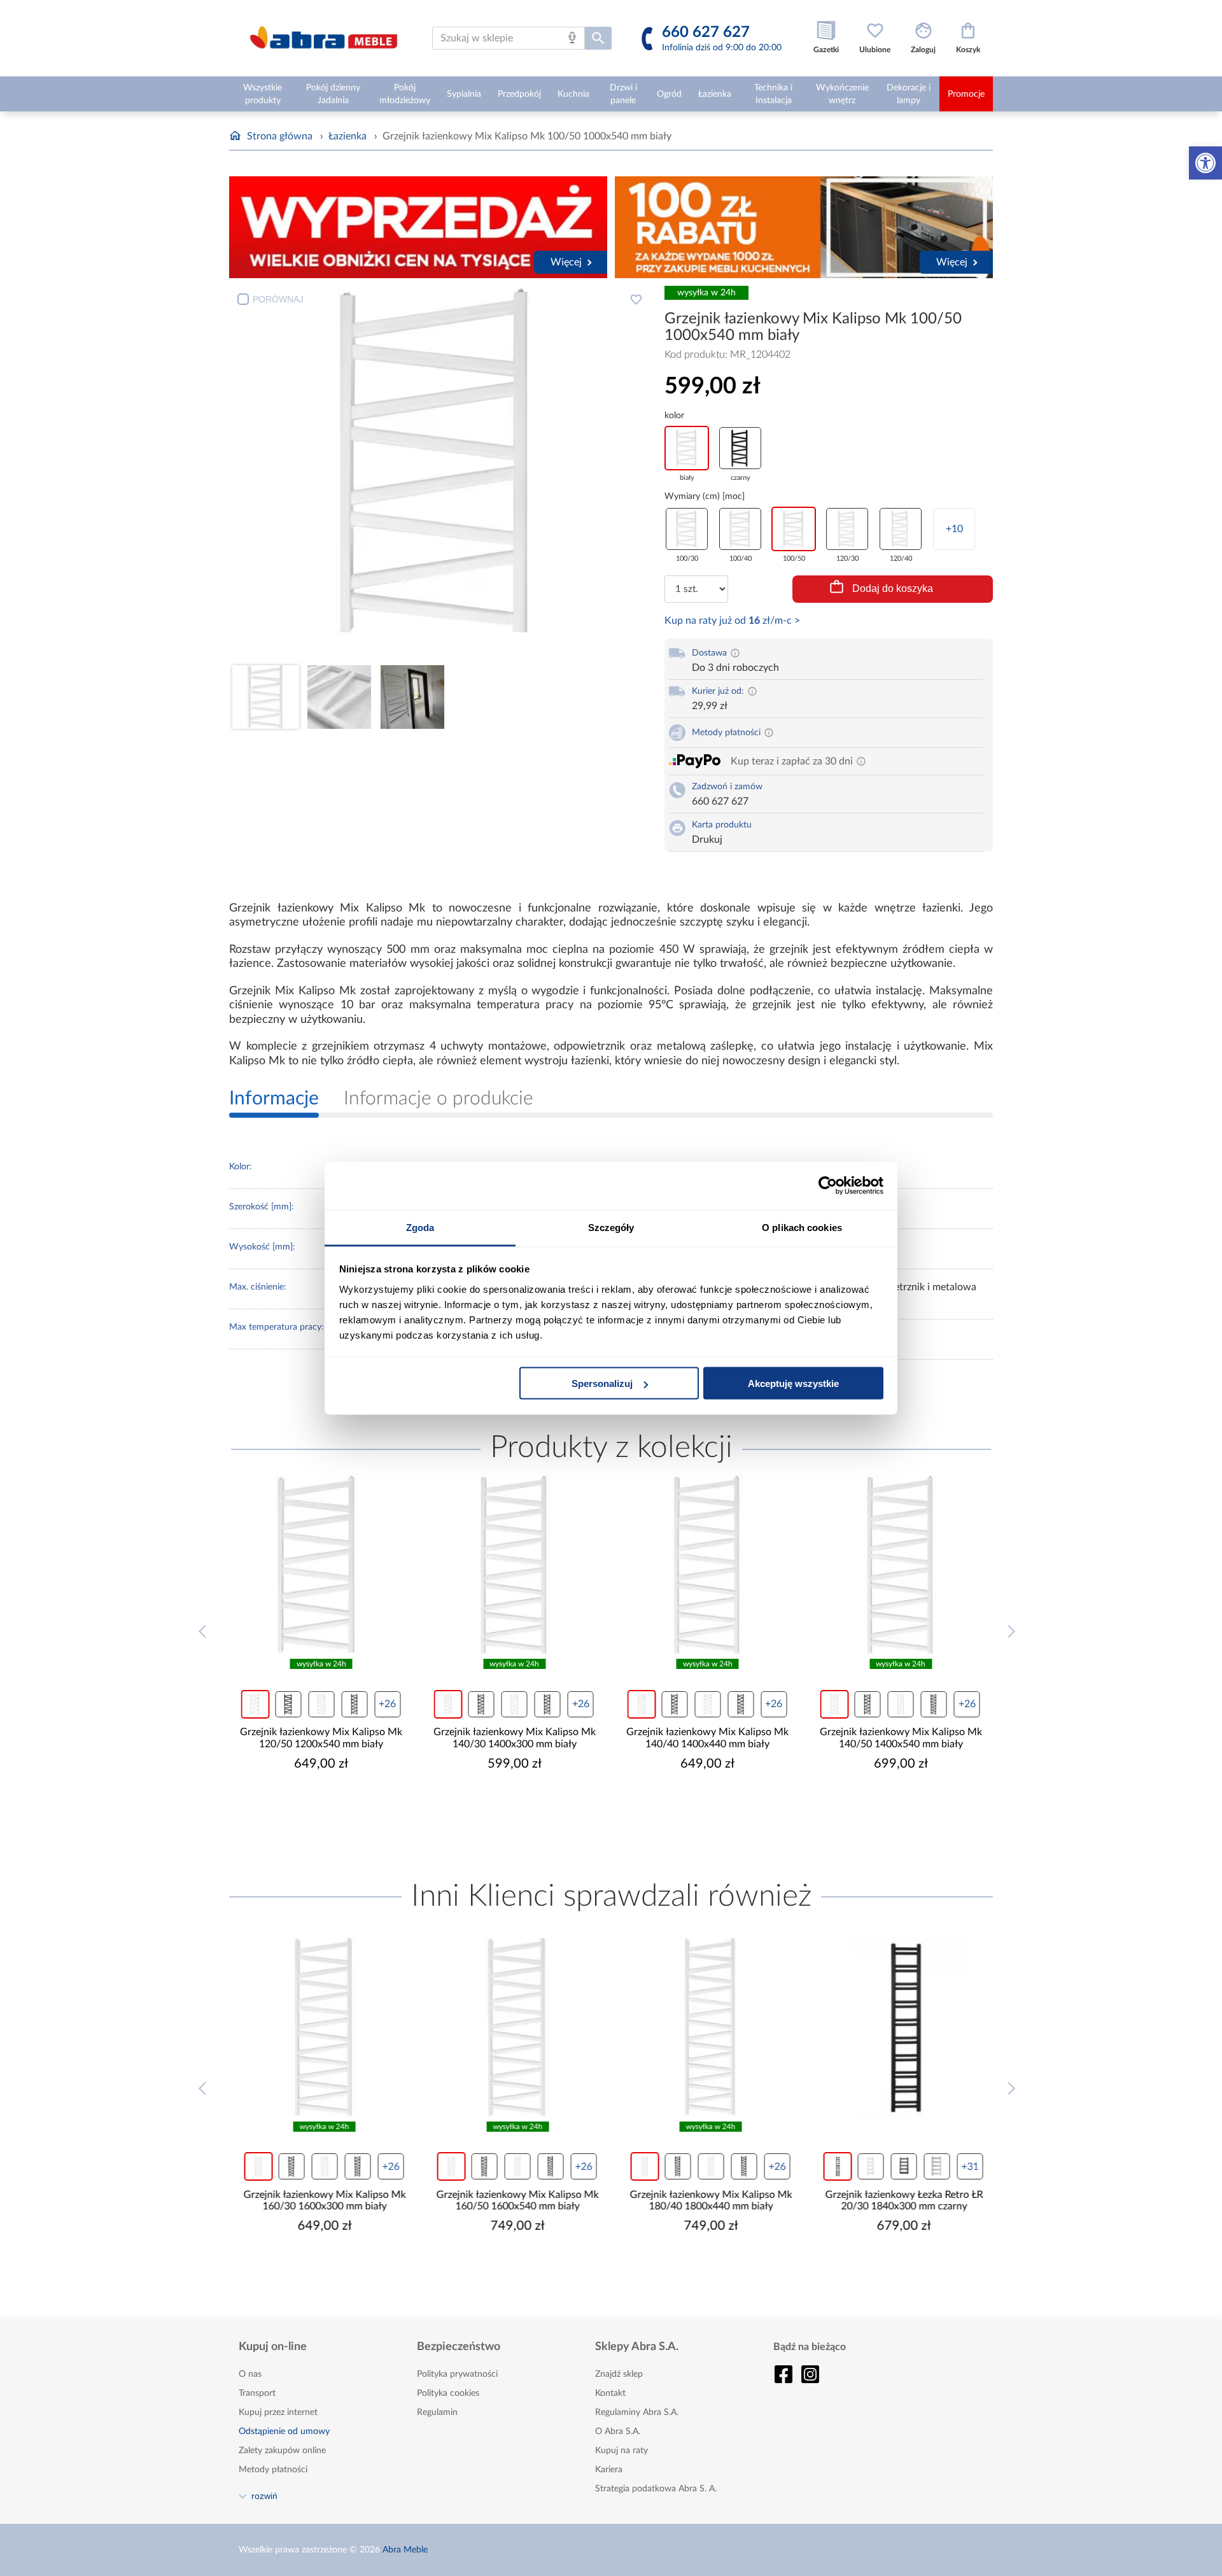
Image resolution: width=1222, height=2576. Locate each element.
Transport (257, 2393)
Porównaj (278, 299)
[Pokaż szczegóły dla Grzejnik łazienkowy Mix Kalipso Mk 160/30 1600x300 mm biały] (321, 2027)
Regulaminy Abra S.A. (637, 2412)
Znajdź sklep (619, 2374)
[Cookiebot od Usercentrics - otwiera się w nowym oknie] (828, 1186)
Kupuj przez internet (278, 2412)
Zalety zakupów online (282, 2451)
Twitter (810, 2374)
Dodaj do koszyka (893, 588)
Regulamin (437, 2412)
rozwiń (264, 2496)
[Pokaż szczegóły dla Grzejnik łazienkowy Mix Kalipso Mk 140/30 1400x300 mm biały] (515, 1565)
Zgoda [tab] (420, 1227)
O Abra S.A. (618, 2432)
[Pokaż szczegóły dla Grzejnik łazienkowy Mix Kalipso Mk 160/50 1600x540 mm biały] (515, 2027)
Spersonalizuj (602, 1383)
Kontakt (610, 2393)
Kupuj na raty (622, 2451)
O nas (250, 2374)
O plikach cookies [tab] (802, 1227)
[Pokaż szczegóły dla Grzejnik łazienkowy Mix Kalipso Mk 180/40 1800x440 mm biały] (708, 2027)
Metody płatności (273, 2470)
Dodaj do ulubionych (636, 299)
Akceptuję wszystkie (793, 1383)
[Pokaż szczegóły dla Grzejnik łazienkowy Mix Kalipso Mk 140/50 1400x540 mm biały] (901, 1565)
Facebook (783, 2374)
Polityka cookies (448, 2393)
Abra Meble (405, 2550)
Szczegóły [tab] (611, 1227)
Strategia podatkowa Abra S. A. (656, 2489)
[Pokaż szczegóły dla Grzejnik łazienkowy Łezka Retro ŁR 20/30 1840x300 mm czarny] (901, 2027)
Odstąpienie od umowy (284, 2432)
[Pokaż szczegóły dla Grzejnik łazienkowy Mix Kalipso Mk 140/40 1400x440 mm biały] (708, 1565)
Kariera (609, 2470)
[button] (1205, 163)
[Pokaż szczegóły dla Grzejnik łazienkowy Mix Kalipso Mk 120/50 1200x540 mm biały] (321, 1565)
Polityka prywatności (457, 2374)
